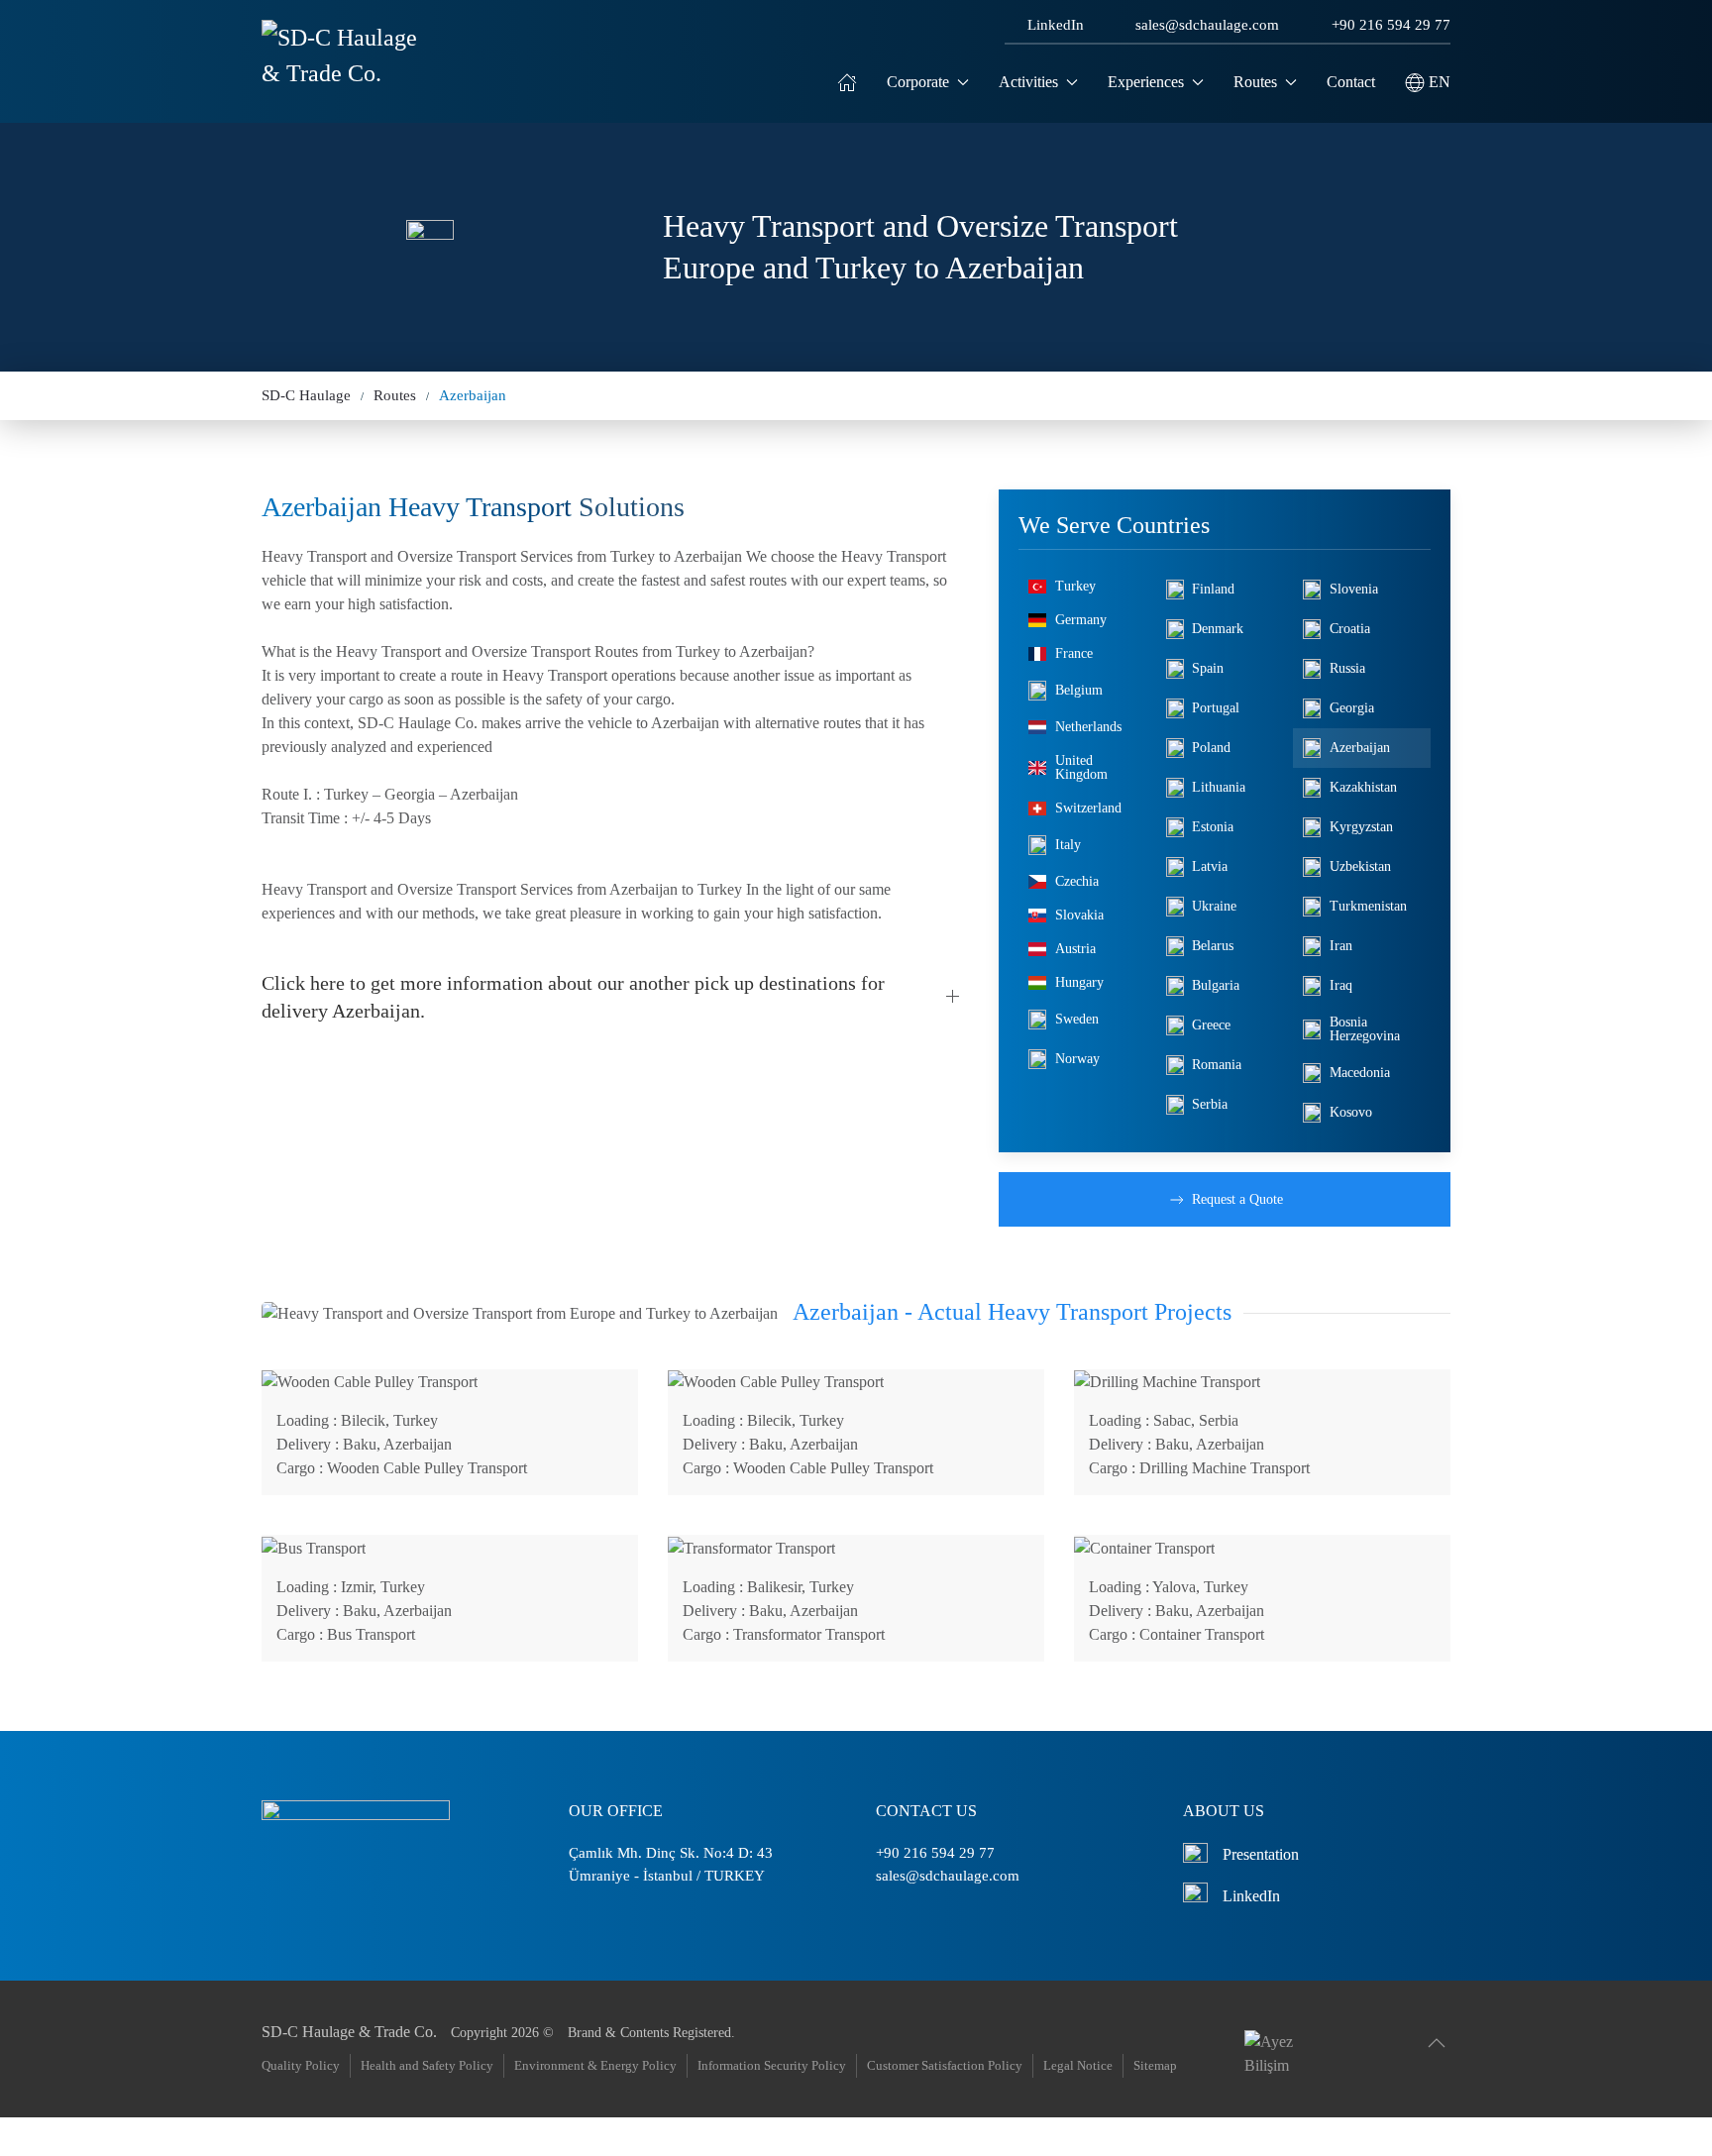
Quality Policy (301, 2065)
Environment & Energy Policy (595, 2065)
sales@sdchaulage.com (1207, 25)
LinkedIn (1056, 25)
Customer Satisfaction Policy (945, 2065)
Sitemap (1155, 2065)
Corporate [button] (918, 82)
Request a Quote (1237, 1199)
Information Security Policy (772, 2065)
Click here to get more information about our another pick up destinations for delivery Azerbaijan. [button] (573, 997)
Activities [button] (1028, 82)
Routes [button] (1255, 82)
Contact (1351, 82)
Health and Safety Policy (427, 2065)
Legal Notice (1078, 2065)
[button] (1428, 82)
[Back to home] (343, 82)
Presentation (1261, 1854)
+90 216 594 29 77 (1391, 25)
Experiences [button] (1146, 82)
